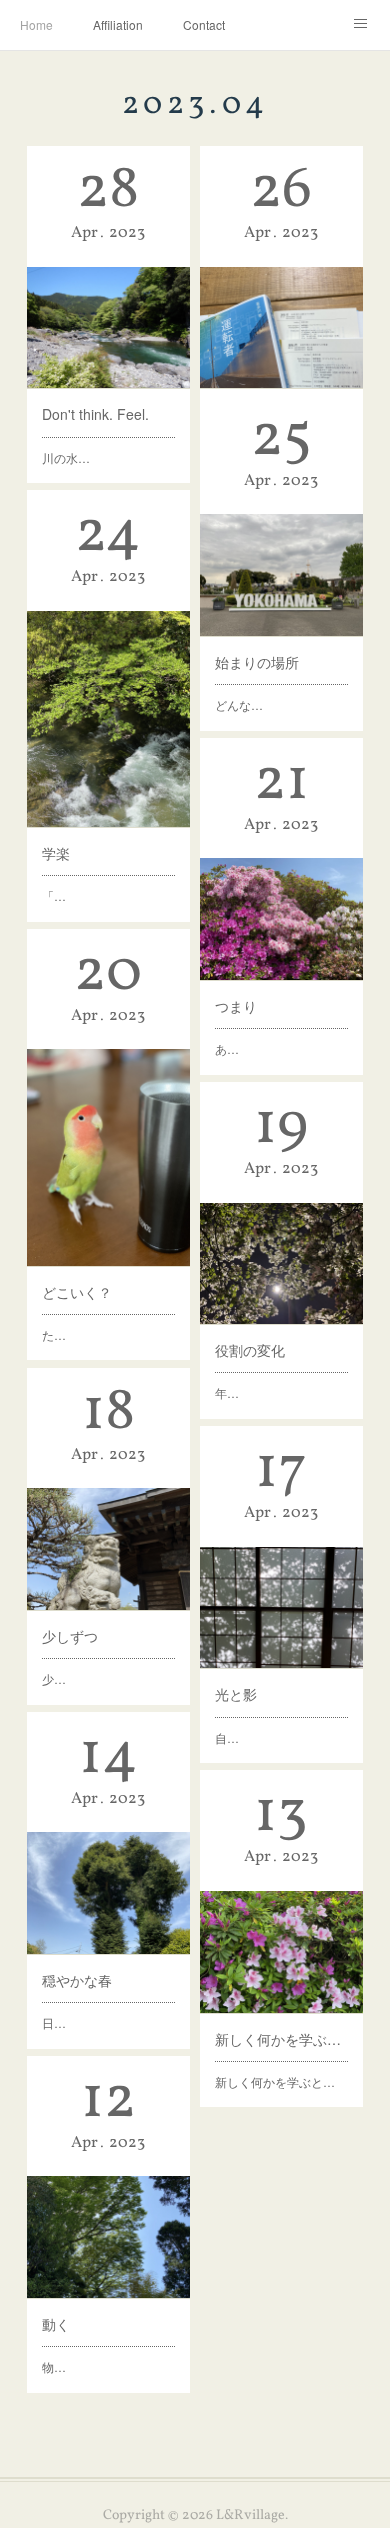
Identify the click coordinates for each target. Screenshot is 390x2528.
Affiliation (118, 24)
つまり (236, 1006)
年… (227, 1392)
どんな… (239, 704)
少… (54, 1678)
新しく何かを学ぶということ (281, 2039)
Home (36, 24)
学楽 (56, 853)
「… (54, 895)
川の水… (66, 457)
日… (54, 2022)
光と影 (236, 1694)
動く (56, 2324)
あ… (227, 1048)
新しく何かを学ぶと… (275, 2081)
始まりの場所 (257, 662)
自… (227, 1737)
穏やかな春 (77, 1980)
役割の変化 (250, 1350)
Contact (204, 24)
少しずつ (70, 1636)
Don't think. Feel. (95, 414)
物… (54, 2366)
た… (54, 1334)
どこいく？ (77, 1292)
